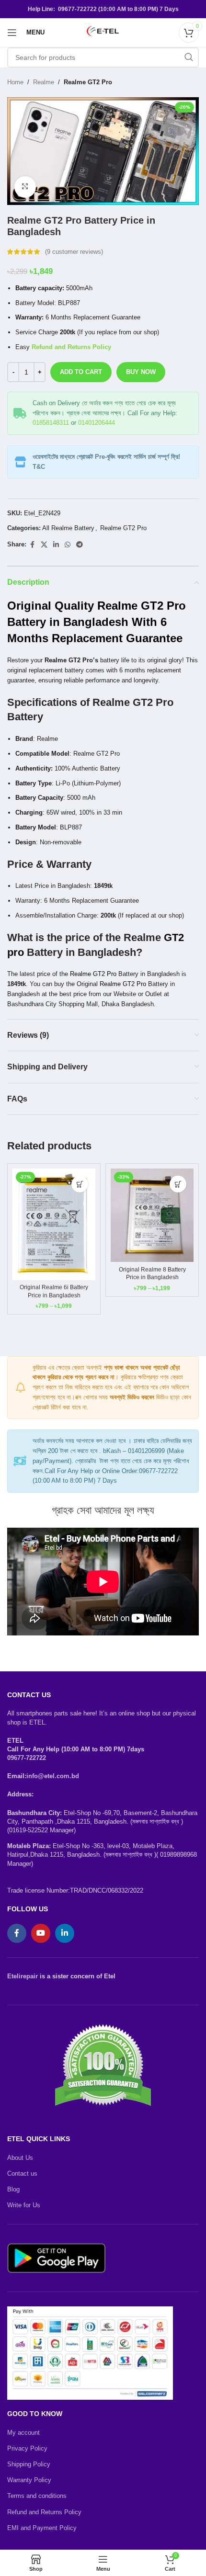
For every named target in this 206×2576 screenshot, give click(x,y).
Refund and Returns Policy (44, 2512)
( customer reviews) (74, 252)
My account (23, 2433)
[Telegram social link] (80, 545)
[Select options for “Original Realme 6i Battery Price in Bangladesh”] (80, 1184)
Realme (44, 82)
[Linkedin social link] (56, 545)
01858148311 (51, 423)
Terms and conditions (37, 2496)
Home (15, 82)
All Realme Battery (68, 528)
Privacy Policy (27, 2448)
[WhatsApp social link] (68, 545)
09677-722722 (27, 1758)
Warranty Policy (29, 2480)
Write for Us (24, 2205)
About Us (20, 2158)
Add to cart (81, 372)
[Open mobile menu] (12, 33)
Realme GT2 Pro (88, 82)
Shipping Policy (29, 2464)
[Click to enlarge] (25, 187)
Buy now (141, 372)
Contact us (22, 2173)
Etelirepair (23, 1976)
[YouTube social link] (41, 1933)
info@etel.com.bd (53, 1776)
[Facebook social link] (32, 545)
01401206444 (97, 423)
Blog (13, 2189)
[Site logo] (103, 32)
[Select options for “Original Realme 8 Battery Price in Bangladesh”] (178, 1184)
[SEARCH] (189, 57)
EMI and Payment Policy (42, 2528)
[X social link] (44, 545)
